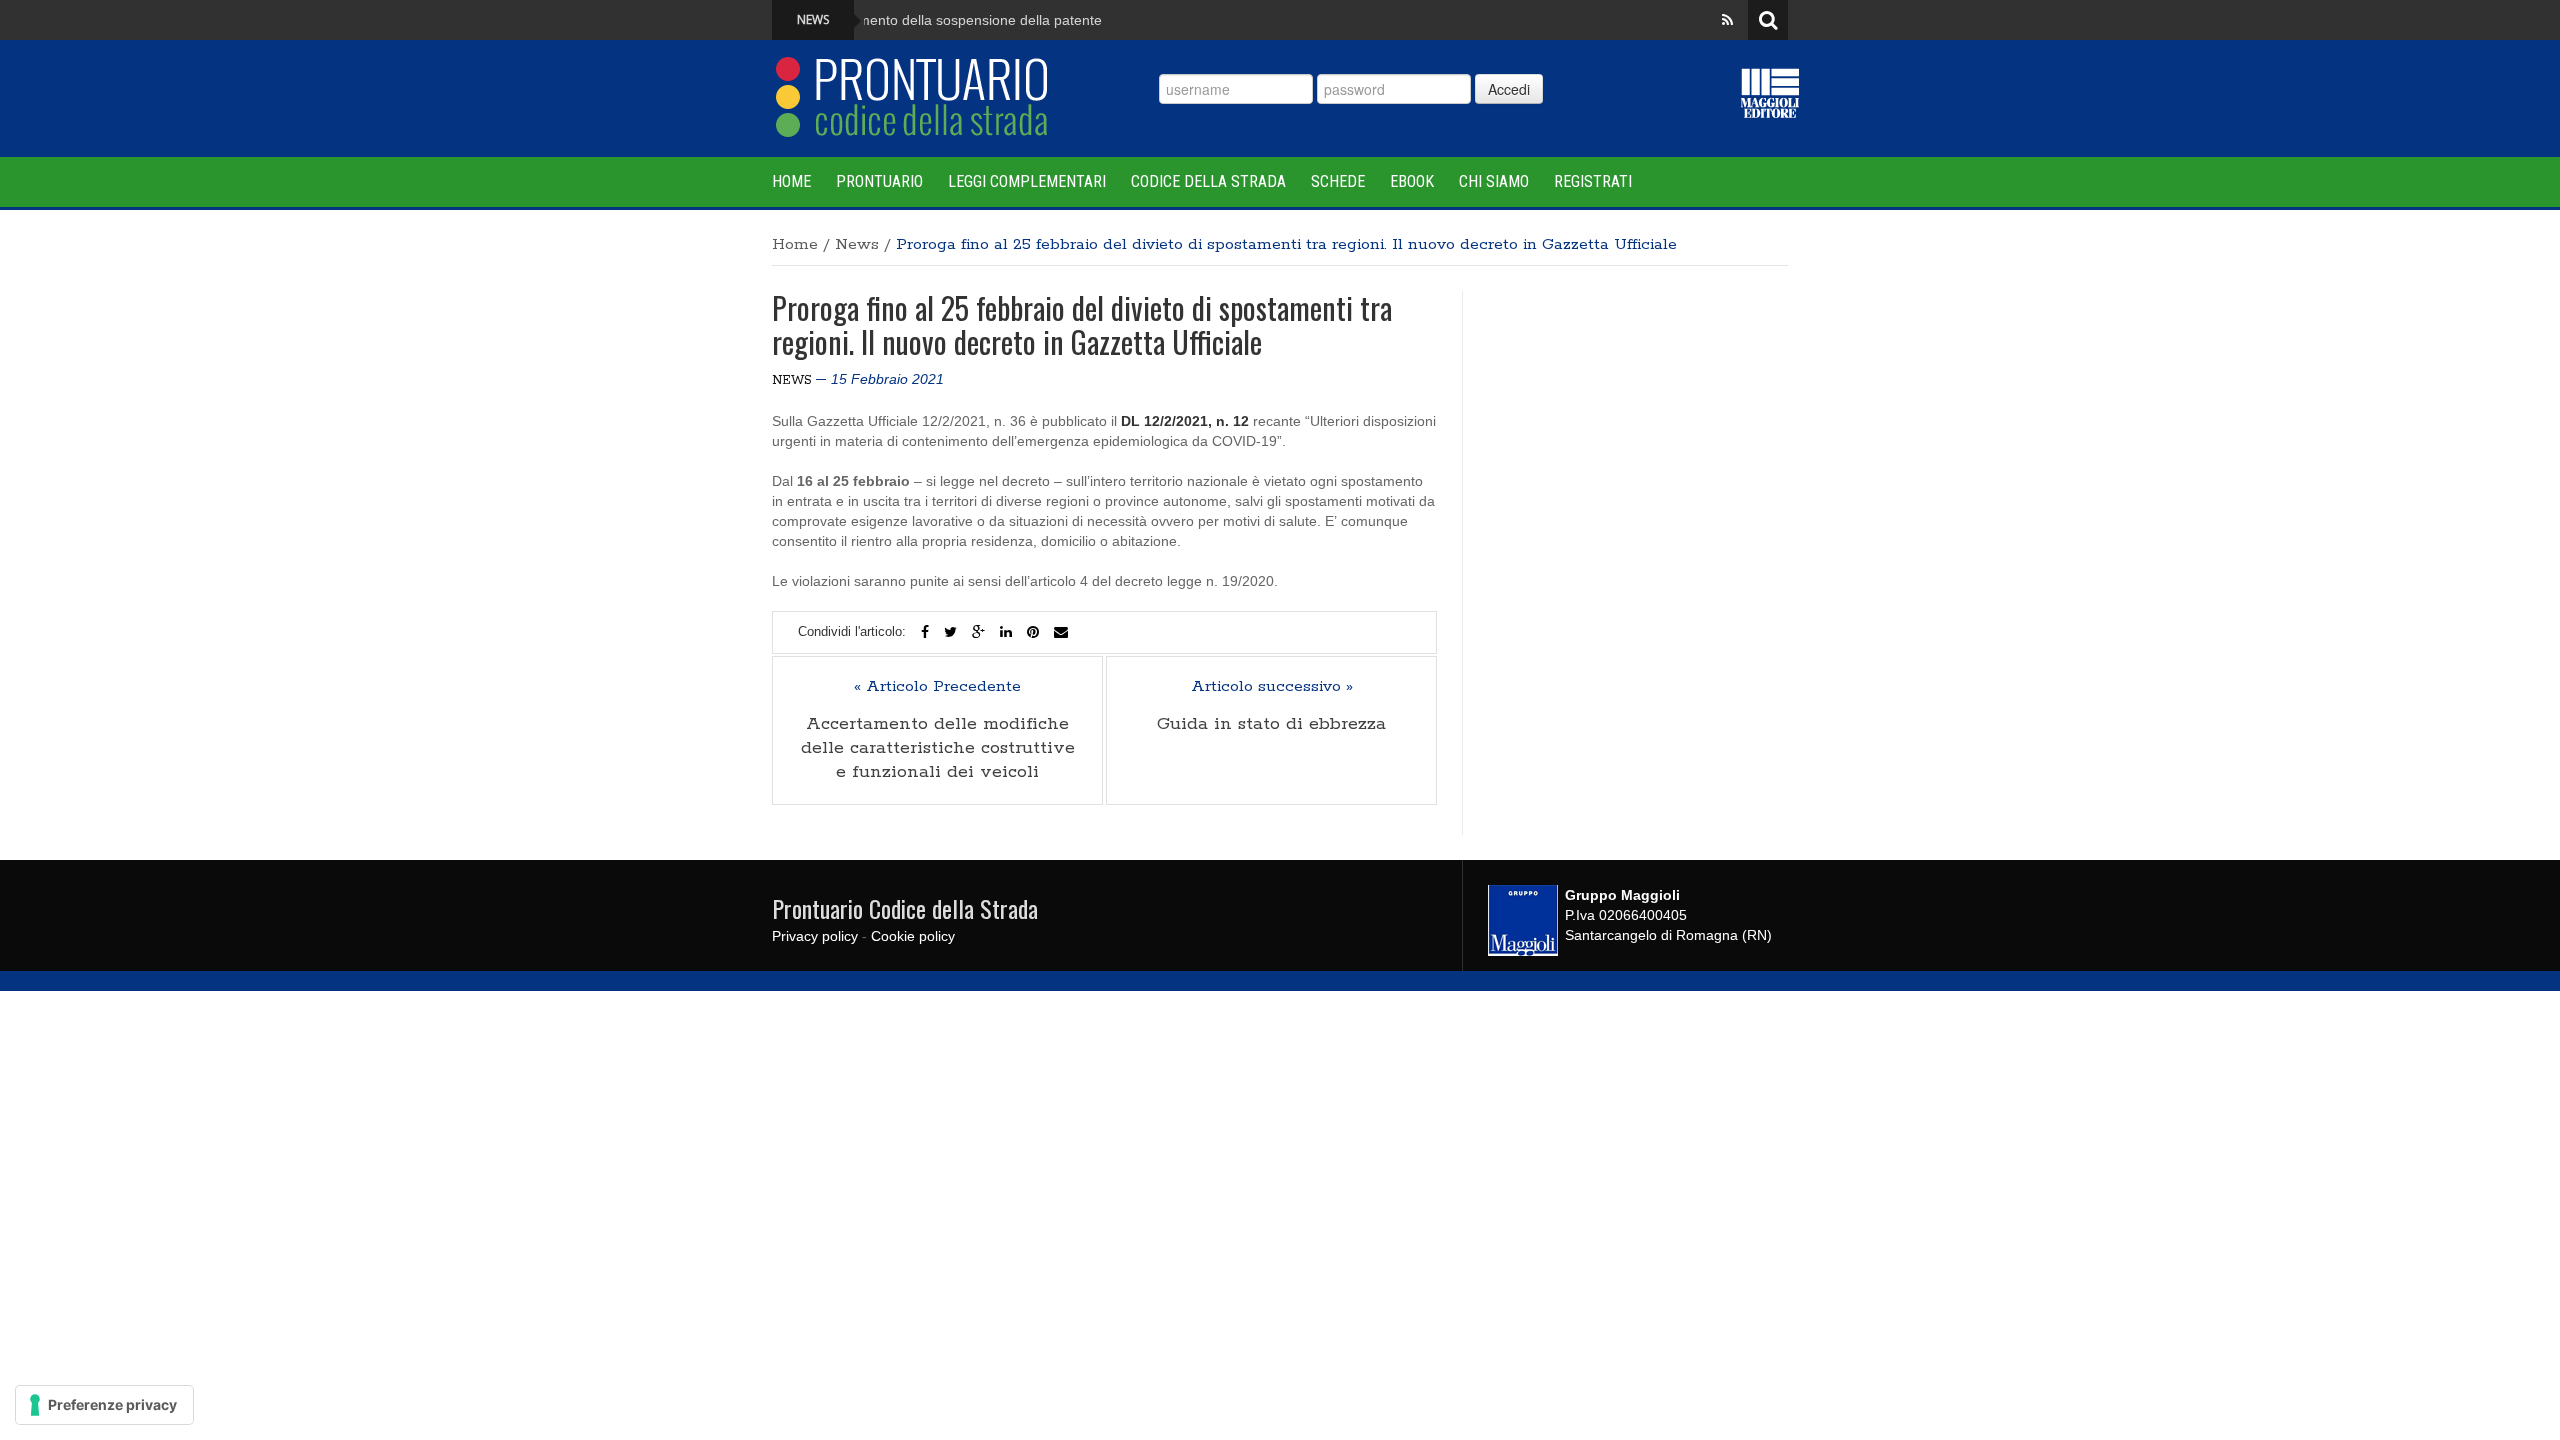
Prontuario (879, 181)
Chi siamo (1494, 181)
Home (791, 181)
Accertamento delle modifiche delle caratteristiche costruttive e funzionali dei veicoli (938, 748)
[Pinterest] (1033, 632)
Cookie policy (913, 936)
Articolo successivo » (1272, 687)
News (857, 244)
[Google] (978, 632)
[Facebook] (925, 632)
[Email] (1061, 632)
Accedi (1509, 89)
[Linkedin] (1006, 632)
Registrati (1593, 181)
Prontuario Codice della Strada (905, 908)
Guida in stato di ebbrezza (1271, 724)
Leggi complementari (1027, 181)
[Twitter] (950, 632)
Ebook (1412, 181)
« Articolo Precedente (937, 687)
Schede (1338, 181)
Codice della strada (1208, 181)
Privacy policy (815, 936)
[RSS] (1727, 20)
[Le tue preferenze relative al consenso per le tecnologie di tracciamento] (104, 1405)
